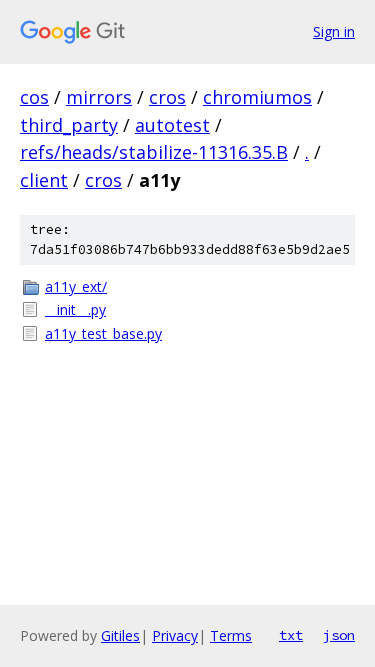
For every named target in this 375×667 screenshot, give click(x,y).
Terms (231, 635)
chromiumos (257, 97)
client (44, 180)
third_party (69, 125)
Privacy (175, 635)
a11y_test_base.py (103, 333)
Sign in (334, 31)
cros (167, 97)
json (339, 635)
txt (291, 635)
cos (34, 97)
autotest (172, 125)
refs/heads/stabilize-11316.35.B (154, 152)
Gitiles (120, 635)
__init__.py (75, 309)
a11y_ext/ (76, 286)
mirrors (99, 97)
